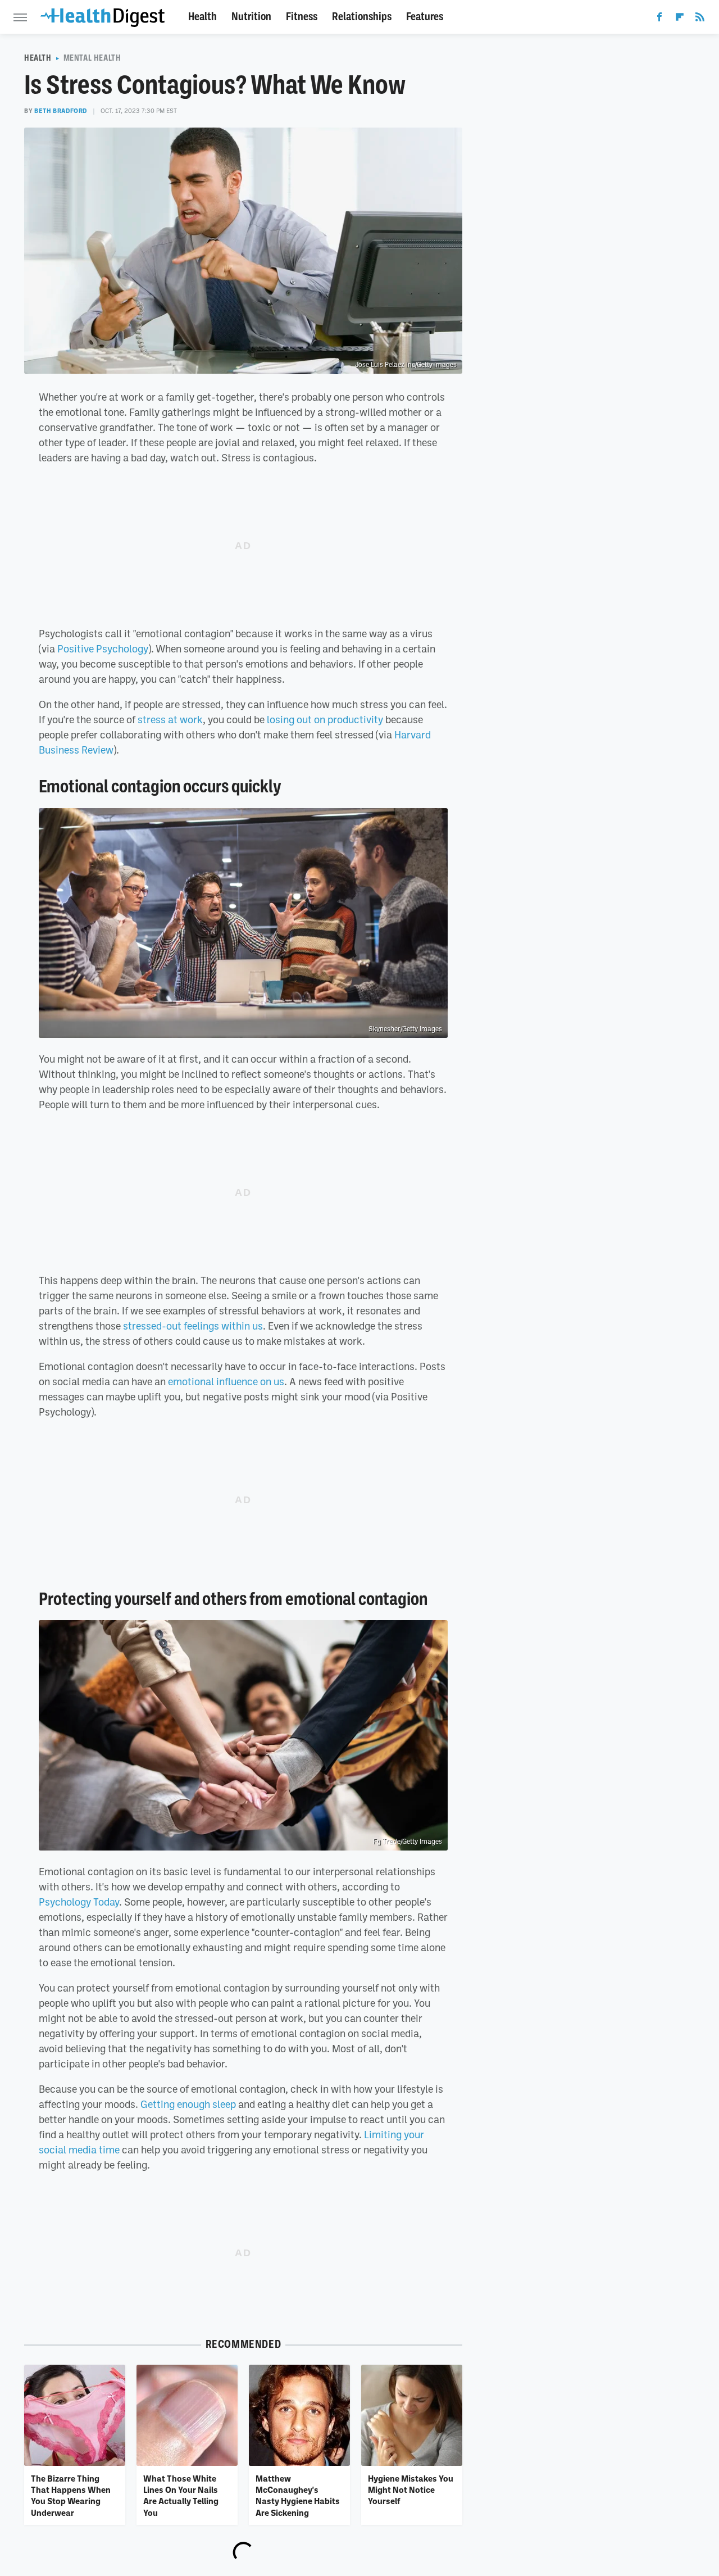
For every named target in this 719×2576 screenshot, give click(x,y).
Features (425, 17)
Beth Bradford (61, 111)
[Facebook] (659, 19)
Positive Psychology (103, 648)
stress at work (170, 719)
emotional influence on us (226, 1381)
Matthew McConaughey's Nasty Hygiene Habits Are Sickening (298, 2495)
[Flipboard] (680, 19)
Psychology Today (79, 1902)
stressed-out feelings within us (193, 1326)
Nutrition (251, 17)
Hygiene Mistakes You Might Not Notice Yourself (411, 2490)
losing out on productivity (325, 719)
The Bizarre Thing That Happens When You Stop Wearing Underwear (71, 2495)
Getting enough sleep (188, 2104)
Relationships (362, 17)
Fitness (302, 17)
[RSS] (700, 19)
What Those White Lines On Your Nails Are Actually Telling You (181, 2495)
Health (202, 17)
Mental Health (92, 58)
